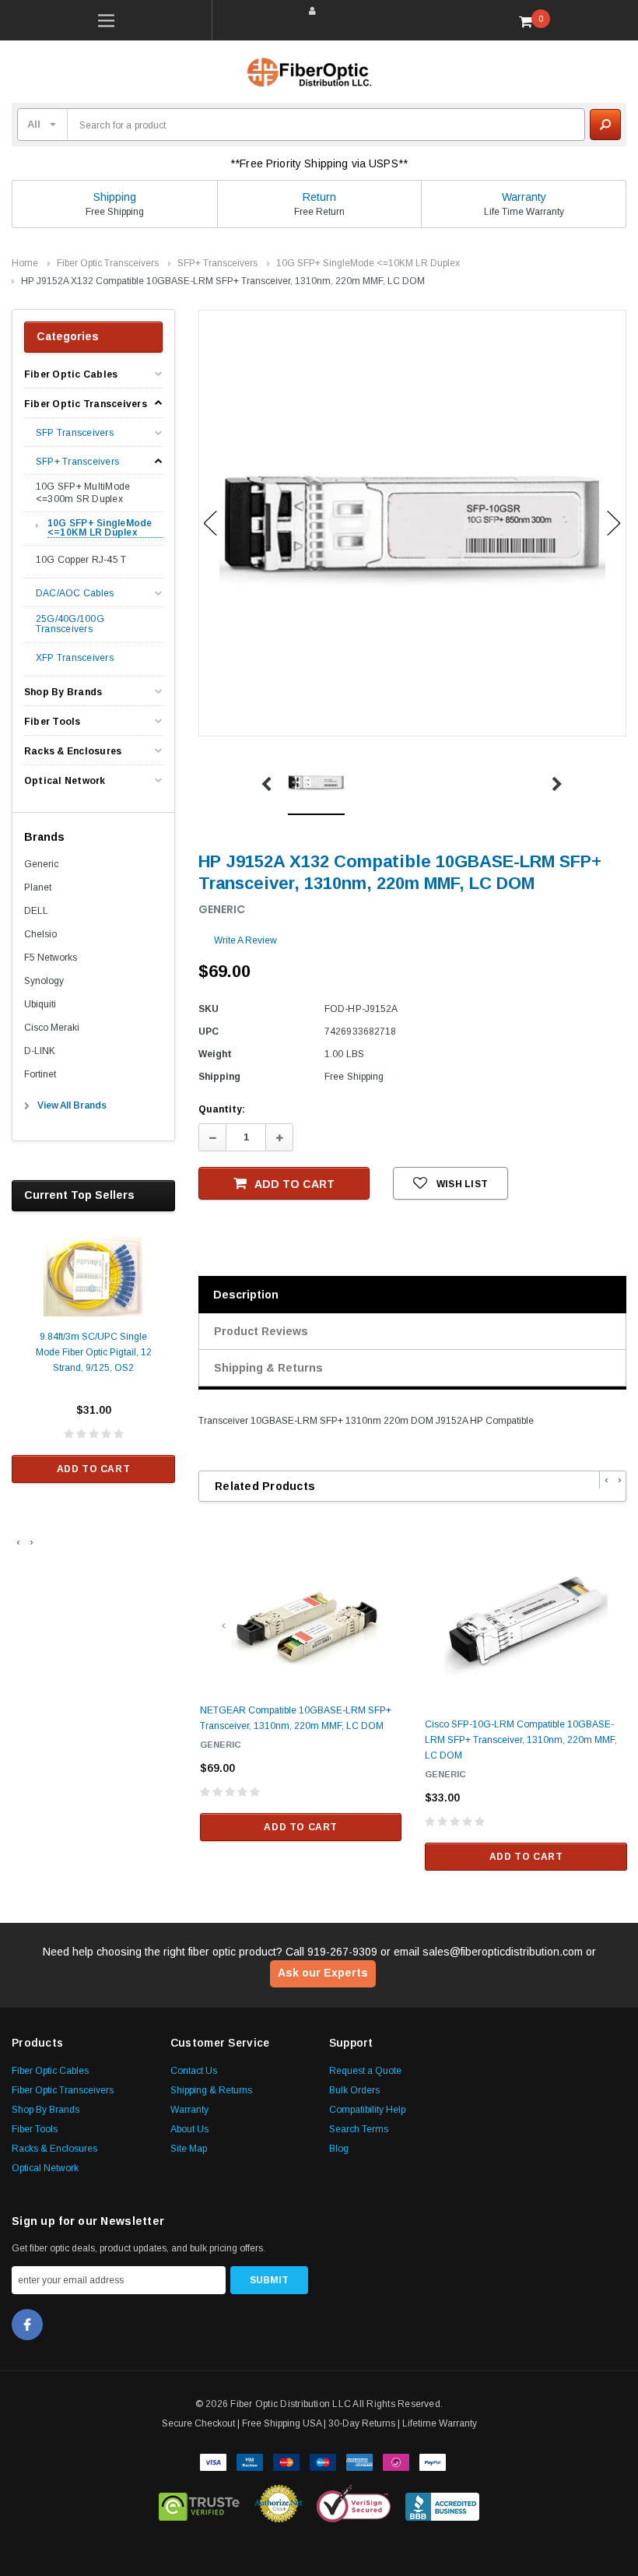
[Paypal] (433, 2461)
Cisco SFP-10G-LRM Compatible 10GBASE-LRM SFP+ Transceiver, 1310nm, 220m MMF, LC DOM (521, 1740)
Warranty (524, 197)
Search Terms (359, 2129)
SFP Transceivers (75, 433)
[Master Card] (286, 2461)
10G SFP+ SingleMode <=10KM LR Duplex (368, 263)
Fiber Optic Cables (71, 374)
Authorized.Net (279, 2504)
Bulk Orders (354, 2090)
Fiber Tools (53, 722)
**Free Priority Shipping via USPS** (319, 163)
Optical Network (65, 781)
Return (319, 197)
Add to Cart (94, 1469)
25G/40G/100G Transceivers (70, 624)
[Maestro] (323, 2461)
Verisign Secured (354, 2504)
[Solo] (396, 2461)
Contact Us (194, 2071)
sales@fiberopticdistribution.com (503, 1952)
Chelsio (40, 934)
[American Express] (359, 2461)
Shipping (115, 197)
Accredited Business (442, 2504)
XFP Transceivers (75, 658)
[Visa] (213, 2461)
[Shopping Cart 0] (531, 21)
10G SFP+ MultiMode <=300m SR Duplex (83, 493)
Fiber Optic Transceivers (108, 263)
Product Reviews (261, 1331)
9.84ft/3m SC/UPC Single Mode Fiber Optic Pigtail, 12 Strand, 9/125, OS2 (94, 1352)
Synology (44, 981)
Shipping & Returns (268, 1368)
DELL (36, 911)
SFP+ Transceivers (217, 263)
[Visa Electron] (250, 2461)
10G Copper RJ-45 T (81, 560)
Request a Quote (365, 2071)
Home (25, 263)
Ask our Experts (323, 1973)
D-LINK (40, 1051)
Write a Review (245, 940)
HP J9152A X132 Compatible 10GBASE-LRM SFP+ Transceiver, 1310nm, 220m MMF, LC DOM (223, 281)
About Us (189, 2129)
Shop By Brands (63, 692)
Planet (38, 887)
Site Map (189, 2149)
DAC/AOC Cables (75, 594)
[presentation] (18, 1542)
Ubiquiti (40, 1004)
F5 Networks (51, 958)
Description (246, 1295)
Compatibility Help (367, 2110)
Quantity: (222, 1109)
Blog (339, 2149)
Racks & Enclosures (73, 751)
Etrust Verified (200, 2504)
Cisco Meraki (52, 1028)
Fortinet (40, 1074)
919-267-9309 (342, 1952)
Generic (41, 864)
